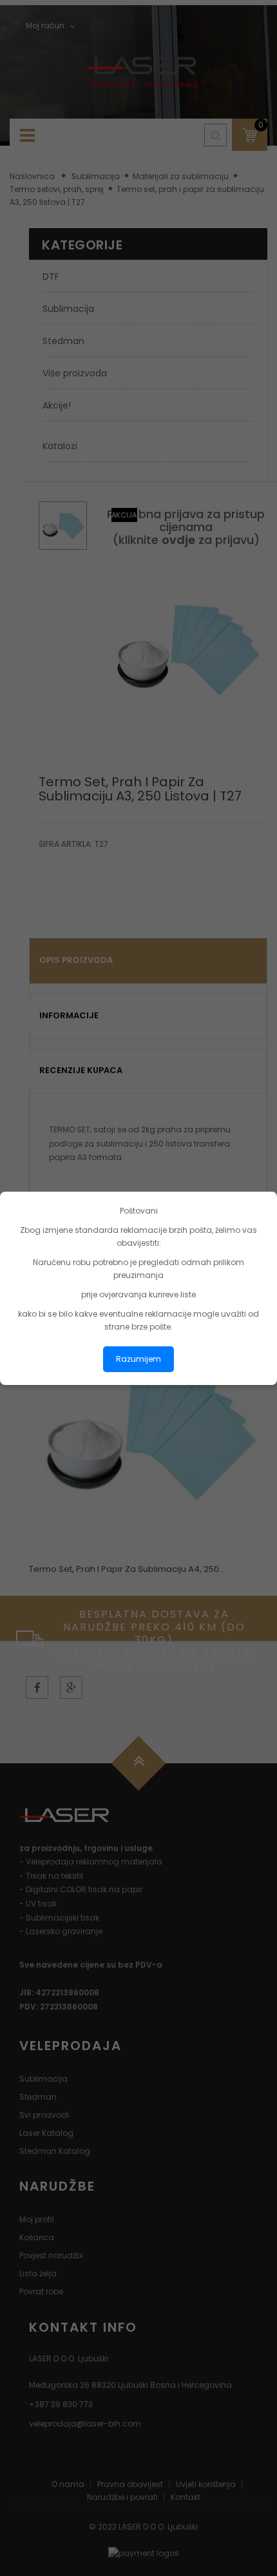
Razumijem (138, 1359)
